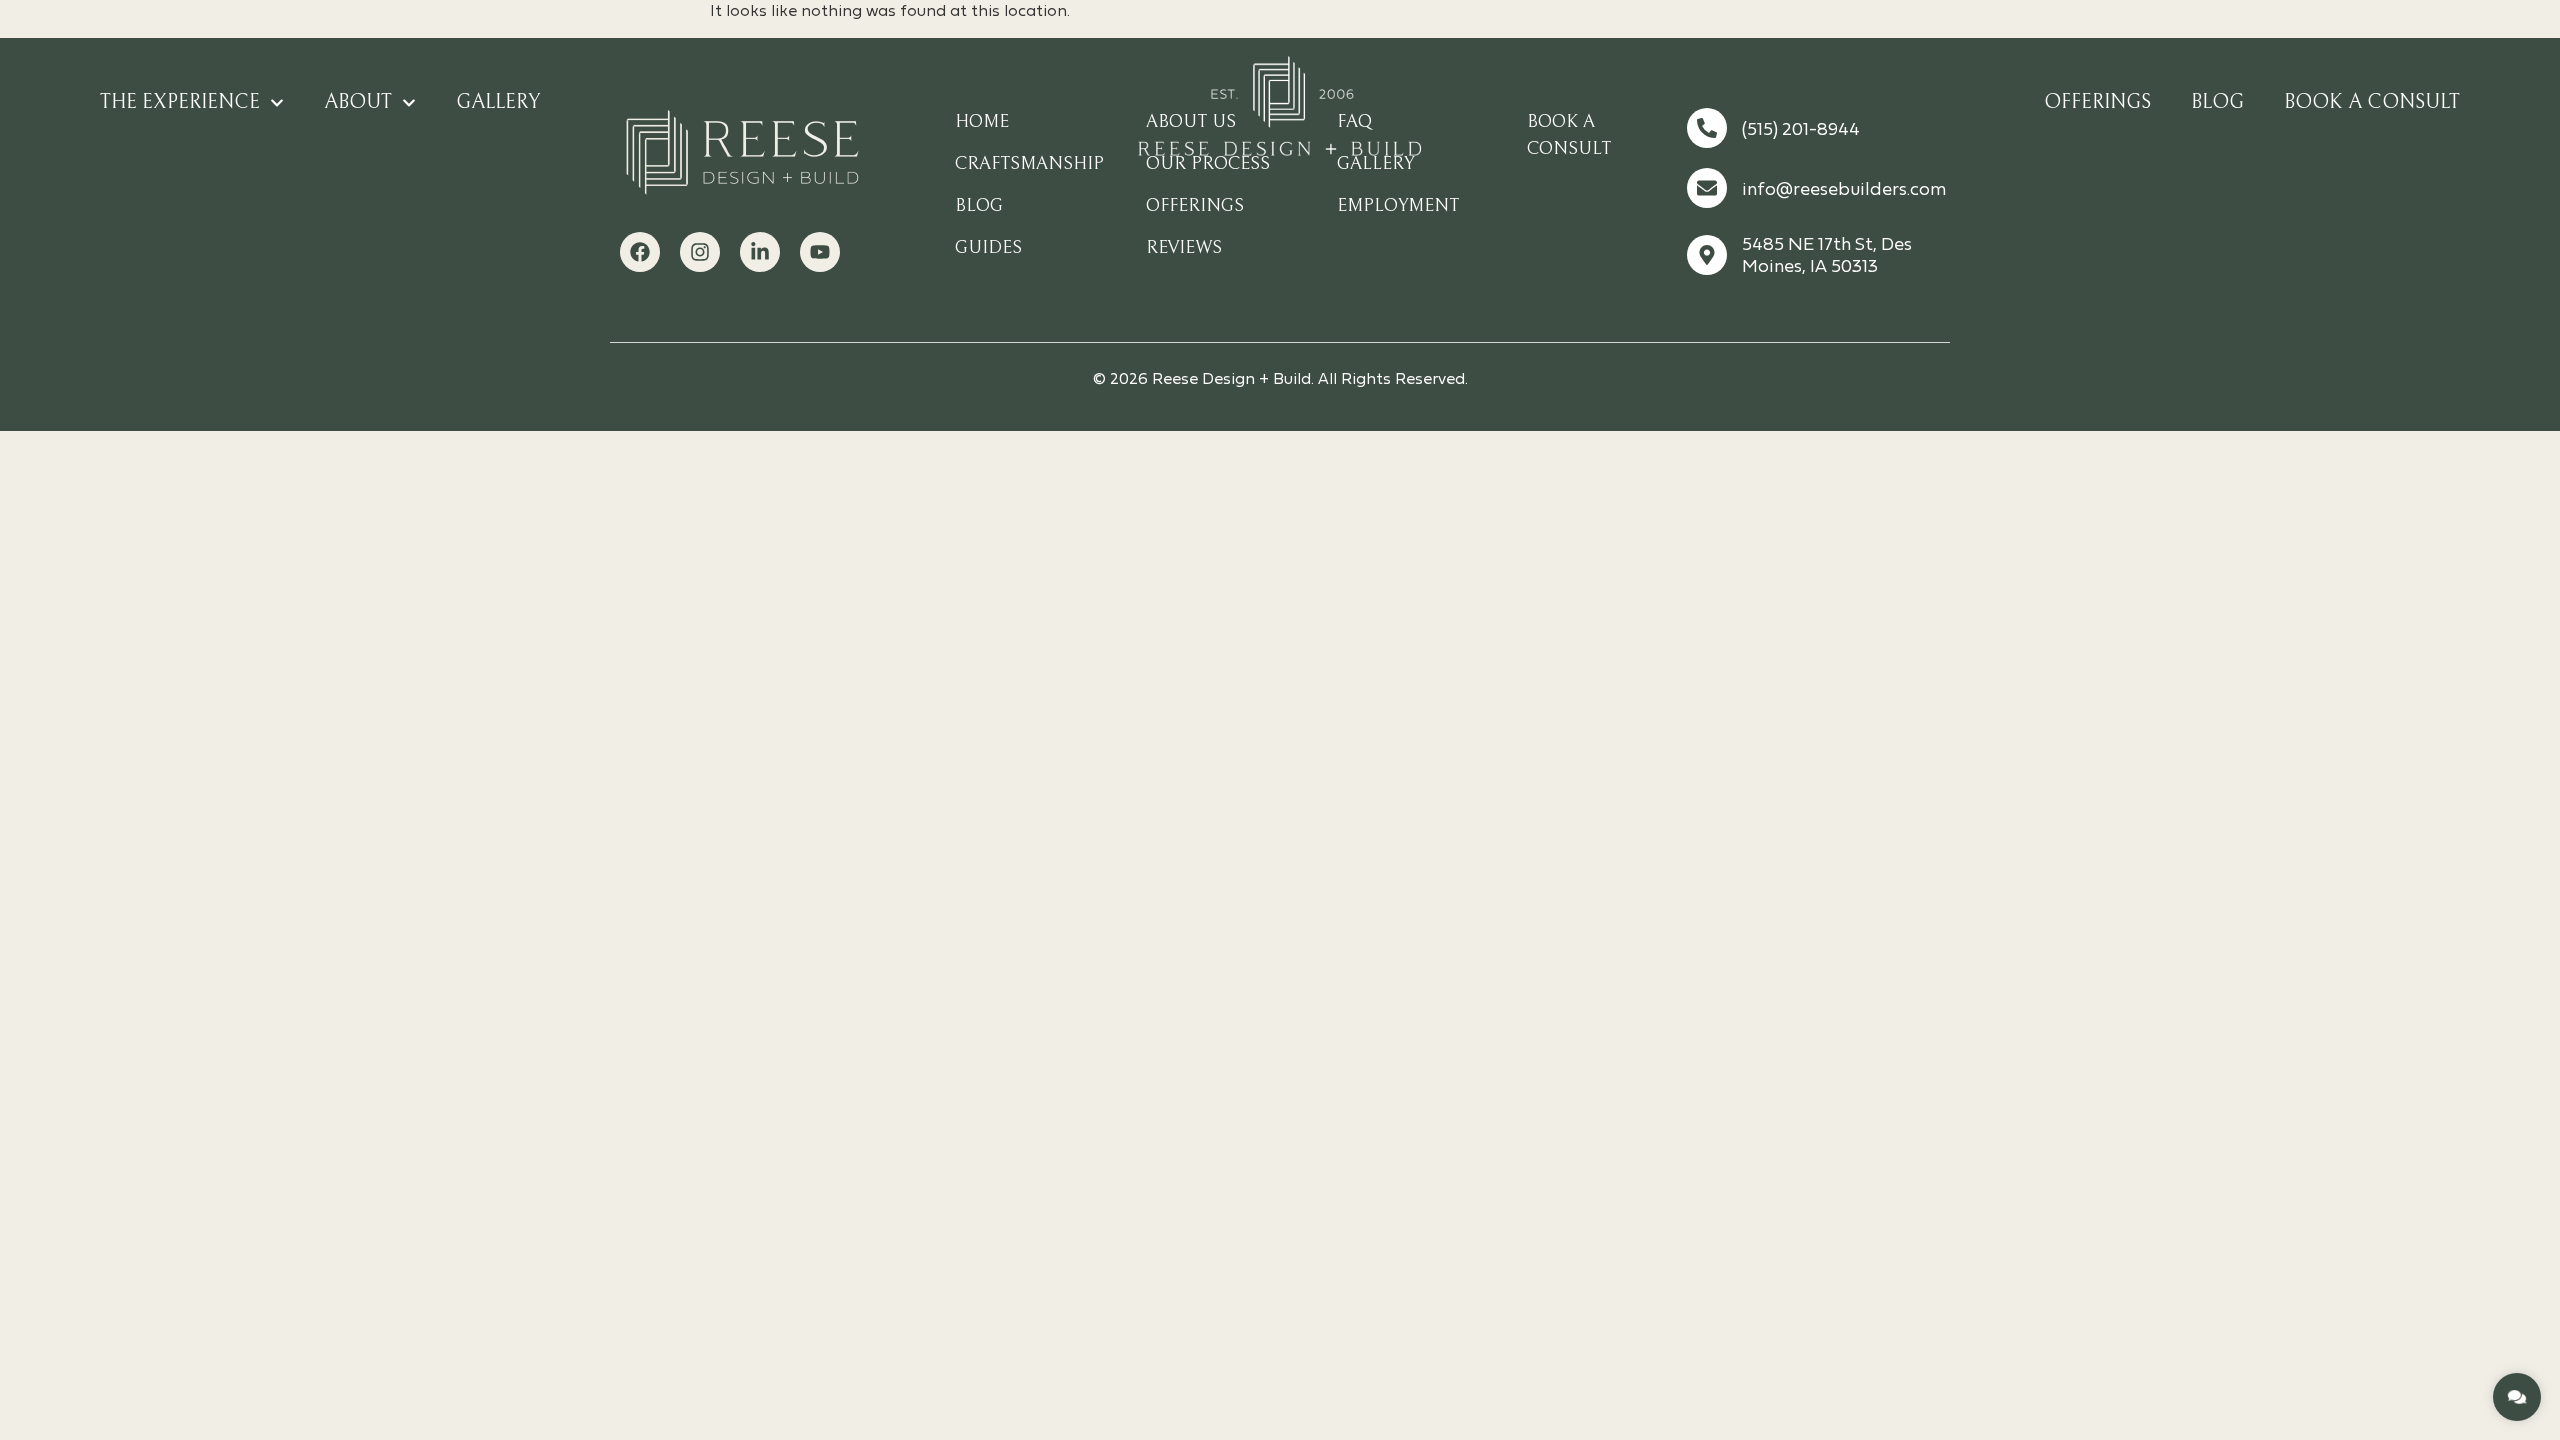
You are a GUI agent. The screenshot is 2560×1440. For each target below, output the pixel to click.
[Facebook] (640, 252)
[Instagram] (700, 252)
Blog (2217, 102)
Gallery (498, 102)
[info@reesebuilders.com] (1707, 188)
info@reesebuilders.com (1844, 191)
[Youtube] (820, 252)
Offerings (2097, 102)
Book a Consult (2372, 102)
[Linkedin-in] (760, 252)
